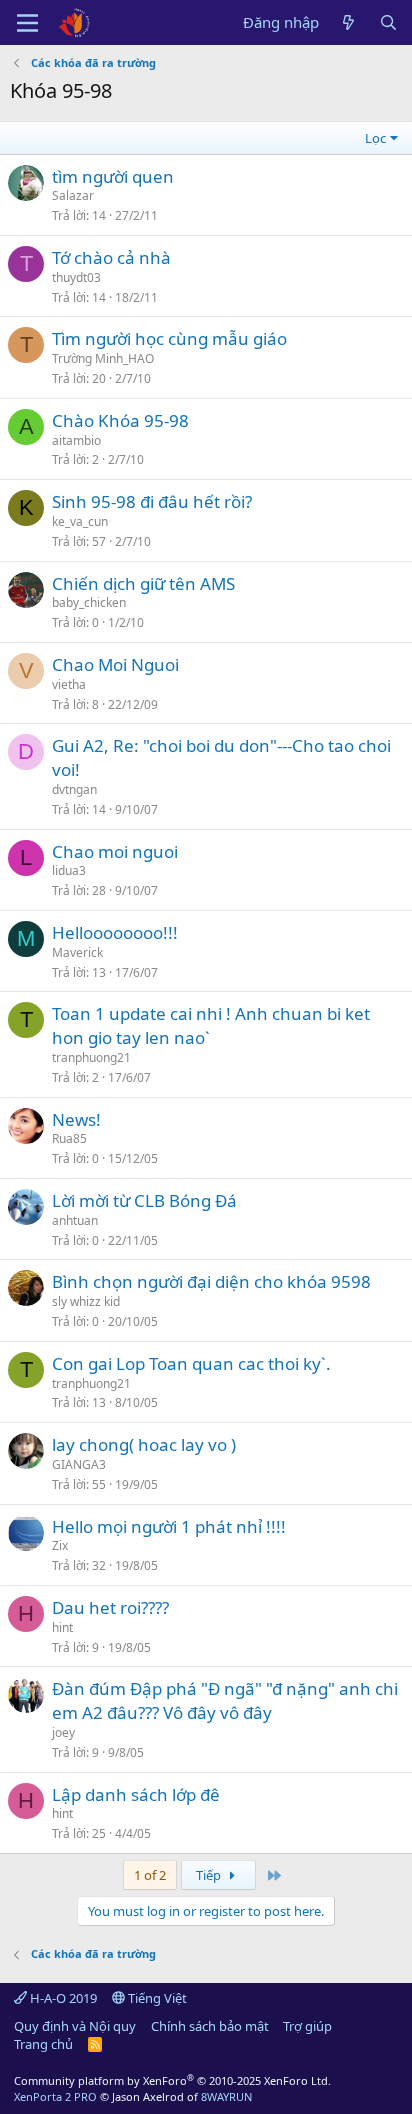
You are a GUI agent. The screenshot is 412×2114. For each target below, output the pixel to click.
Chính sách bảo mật (210, 2026)
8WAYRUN (226, 2096)
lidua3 (69, 870)
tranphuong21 (91, 1057)
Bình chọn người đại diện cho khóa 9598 (211, 1281)
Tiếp (210, 1875)
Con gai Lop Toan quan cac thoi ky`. (191, 1363)
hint (62, 1627)
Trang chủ (43, 2044)
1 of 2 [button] (150, 1875)
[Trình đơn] (27, 23)
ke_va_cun (80, 521)
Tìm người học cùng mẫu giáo (169, 338)
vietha (69, 684)
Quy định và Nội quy (75, 2026)
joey (63, 1732)
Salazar (73, 195)
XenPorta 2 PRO (55, 2096)
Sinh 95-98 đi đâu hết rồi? (152, 501)
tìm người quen (113, 176)
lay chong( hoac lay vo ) (144, 1444)
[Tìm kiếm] (388, 22)
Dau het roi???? (110, 1607)
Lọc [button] (375, 138)
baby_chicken (89, 602)
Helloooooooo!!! (115, 932)
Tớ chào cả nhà (111, 257)
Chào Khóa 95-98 (120, 420)
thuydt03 (76, 277)
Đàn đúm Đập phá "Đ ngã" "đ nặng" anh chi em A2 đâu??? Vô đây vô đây (225, 1700)
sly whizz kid (86, 1301)
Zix (60, 1545)
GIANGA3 (79, 1464)
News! (76, 1119)
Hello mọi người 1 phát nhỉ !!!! (169, 1526)
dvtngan (74, 789)
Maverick (77, 952)
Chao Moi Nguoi (115, 664)
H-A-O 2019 (62, 1998)
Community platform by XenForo (172, 2080)
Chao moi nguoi (115, 851)
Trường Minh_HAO (103, 358)
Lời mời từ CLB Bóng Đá (144, 1200)
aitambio (76, 440)
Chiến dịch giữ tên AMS (143, 583)
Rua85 (69, 1138)
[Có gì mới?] (348, 22)
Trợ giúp (307, 2026)
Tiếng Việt (156, 1998)
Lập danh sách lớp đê (136, 1794)
